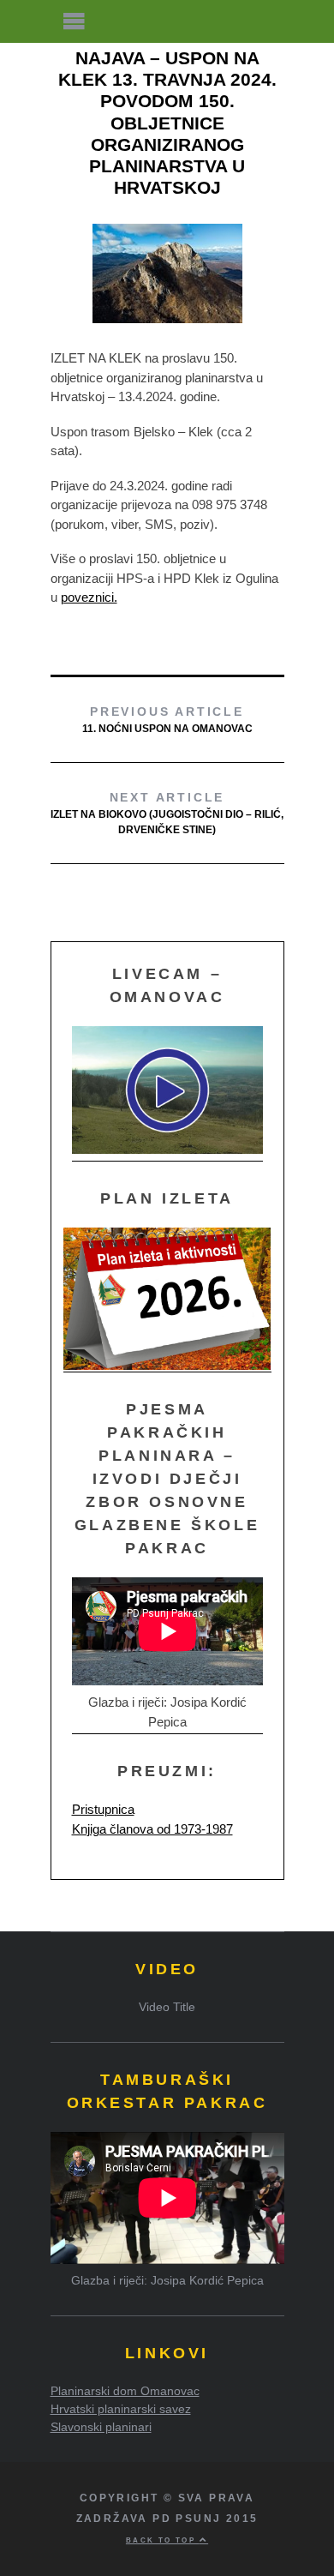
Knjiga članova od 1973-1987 (152, 1829)
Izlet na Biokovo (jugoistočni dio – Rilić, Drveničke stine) (167, 813)
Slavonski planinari (101, 2427)
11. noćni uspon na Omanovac (167, 720)
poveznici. (89, 597)
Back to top (163, 2540)
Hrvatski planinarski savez (121, 2409)
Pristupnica (103, 1809)
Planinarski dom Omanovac (125, 2391)
